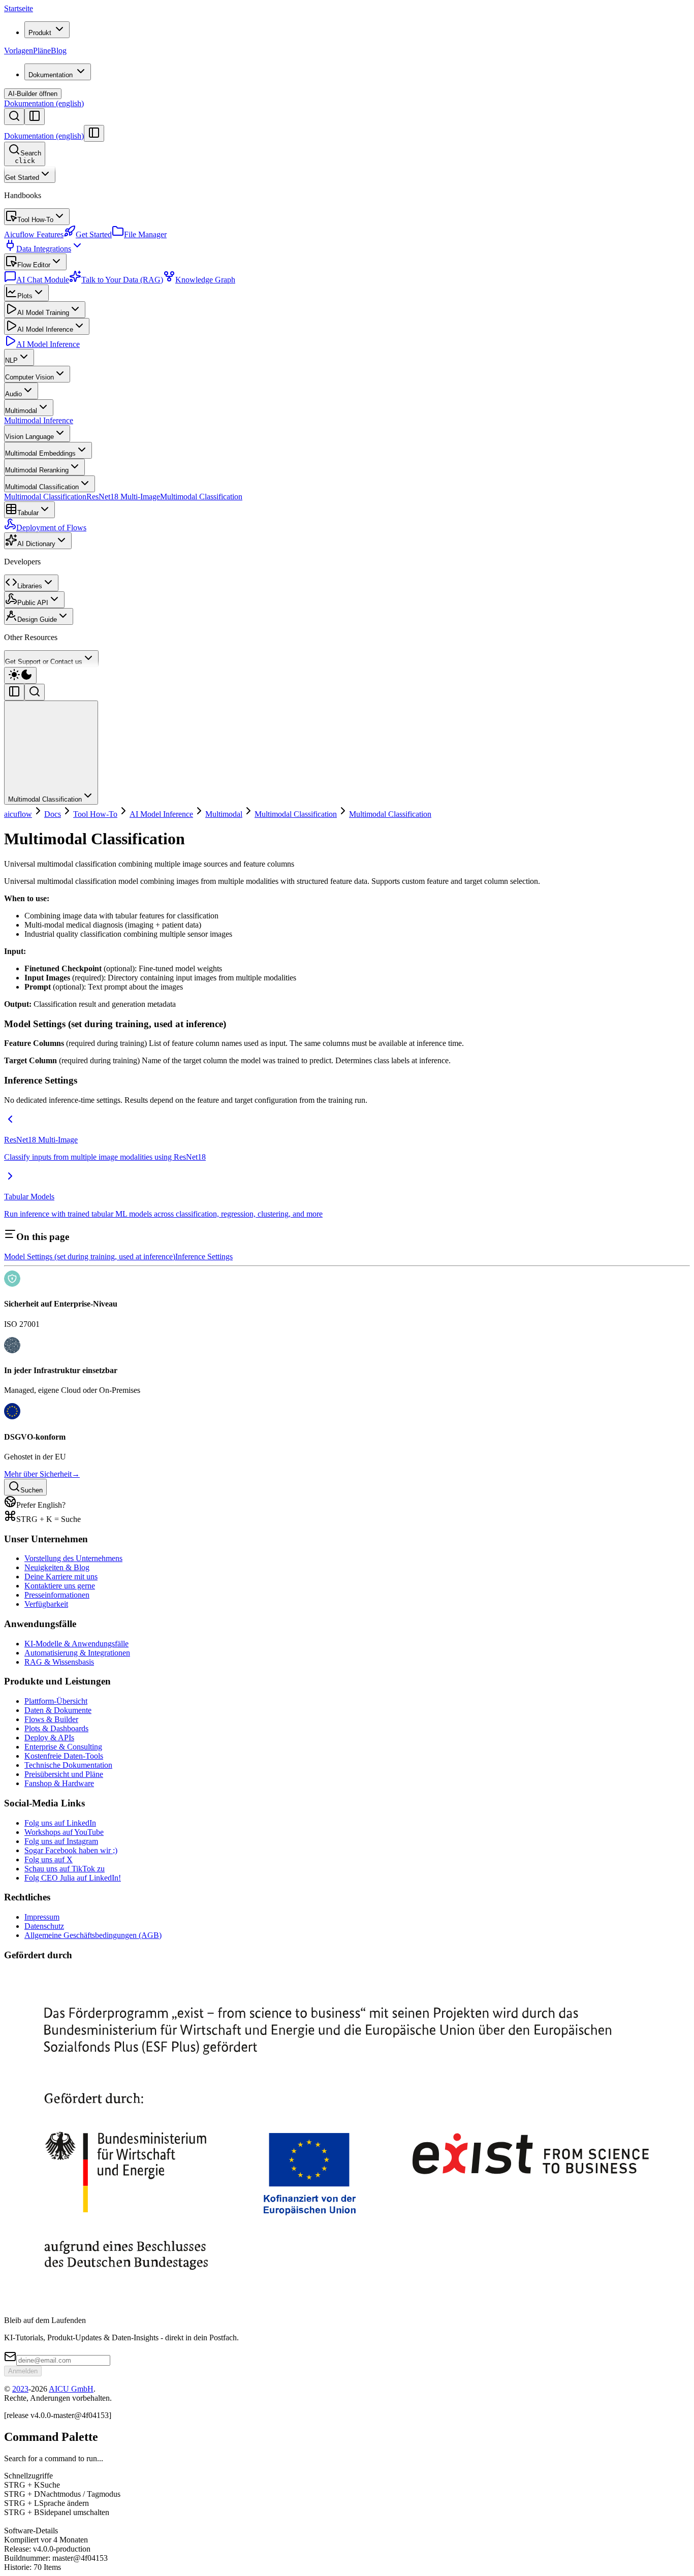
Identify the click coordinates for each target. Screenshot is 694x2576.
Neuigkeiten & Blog (57, 1567)
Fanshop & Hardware (59, 1783)
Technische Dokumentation (68, 1765)
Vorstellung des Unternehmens (73, 1558)
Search (28, 157)
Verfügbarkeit (46, 1604)
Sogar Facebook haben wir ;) (71, 1850)
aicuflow (18, 814)
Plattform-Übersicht (56, 1701)
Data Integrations (44, 249)
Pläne (42, 51)
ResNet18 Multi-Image (123, 497)
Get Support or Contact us (44, 662)
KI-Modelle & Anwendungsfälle (76, 1644)
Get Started (22, 178)
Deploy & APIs (49, 1738)
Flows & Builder (51, 1719)
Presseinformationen (57, 1595)
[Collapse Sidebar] (94, 133)
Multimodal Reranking (37, 470)
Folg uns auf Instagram (61, 1841)
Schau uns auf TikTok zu (65, 1869)
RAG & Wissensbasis (59, 1662)
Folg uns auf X (49, 1859)
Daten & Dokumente (58, 1710)
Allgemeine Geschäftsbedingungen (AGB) (93, 1935)
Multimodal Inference (39, 420)
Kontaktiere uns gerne (60, 1586)
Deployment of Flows (51, 528)
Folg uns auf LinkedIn (60, 1823)
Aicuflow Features (34, 234)
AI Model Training (43, 313)
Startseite (19, 8)
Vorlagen (19, 51)
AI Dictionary (36, 544)
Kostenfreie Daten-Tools (64, 1756)
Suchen (31, 1490)
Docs (53, 814)
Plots (25, 296)
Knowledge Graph (205, 280)
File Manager (145, 234)
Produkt (40, 33)
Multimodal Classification (42, 487)
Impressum (42, 1917)
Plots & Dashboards (56, 1728)
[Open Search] (14, 117)
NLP (11, 360)
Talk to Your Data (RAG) (122, 280)
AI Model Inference (45, 329)
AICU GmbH (71, 2389)
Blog (59, 51)
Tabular (28, 513)
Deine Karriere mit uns (61, 1577)
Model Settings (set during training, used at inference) (90, 1257)
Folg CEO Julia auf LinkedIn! (73, 1878)
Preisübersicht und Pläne (64, 1774)
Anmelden (23, 2371)
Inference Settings (204, 1257)
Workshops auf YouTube (64, 1832)
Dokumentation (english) (44, 103)
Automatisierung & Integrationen (77, 1653)
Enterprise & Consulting (63, 1747)
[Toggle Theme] (20, 675)
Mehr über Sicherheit (42, 1474)
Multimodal (21, 411)
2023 (20, 2389)
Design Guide (37, 619)
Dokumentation (51, 75)
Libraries (30, 586)
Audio (13, 394)
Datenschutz (44, 1926)
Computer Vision (29, 377)
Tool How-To (35, 220)
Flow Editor (34, 265)
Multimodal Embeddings (40, 453)
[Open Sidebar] (35, 117)
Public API (33, 603)
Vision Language (29, 437)
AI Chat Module (43, 280)
